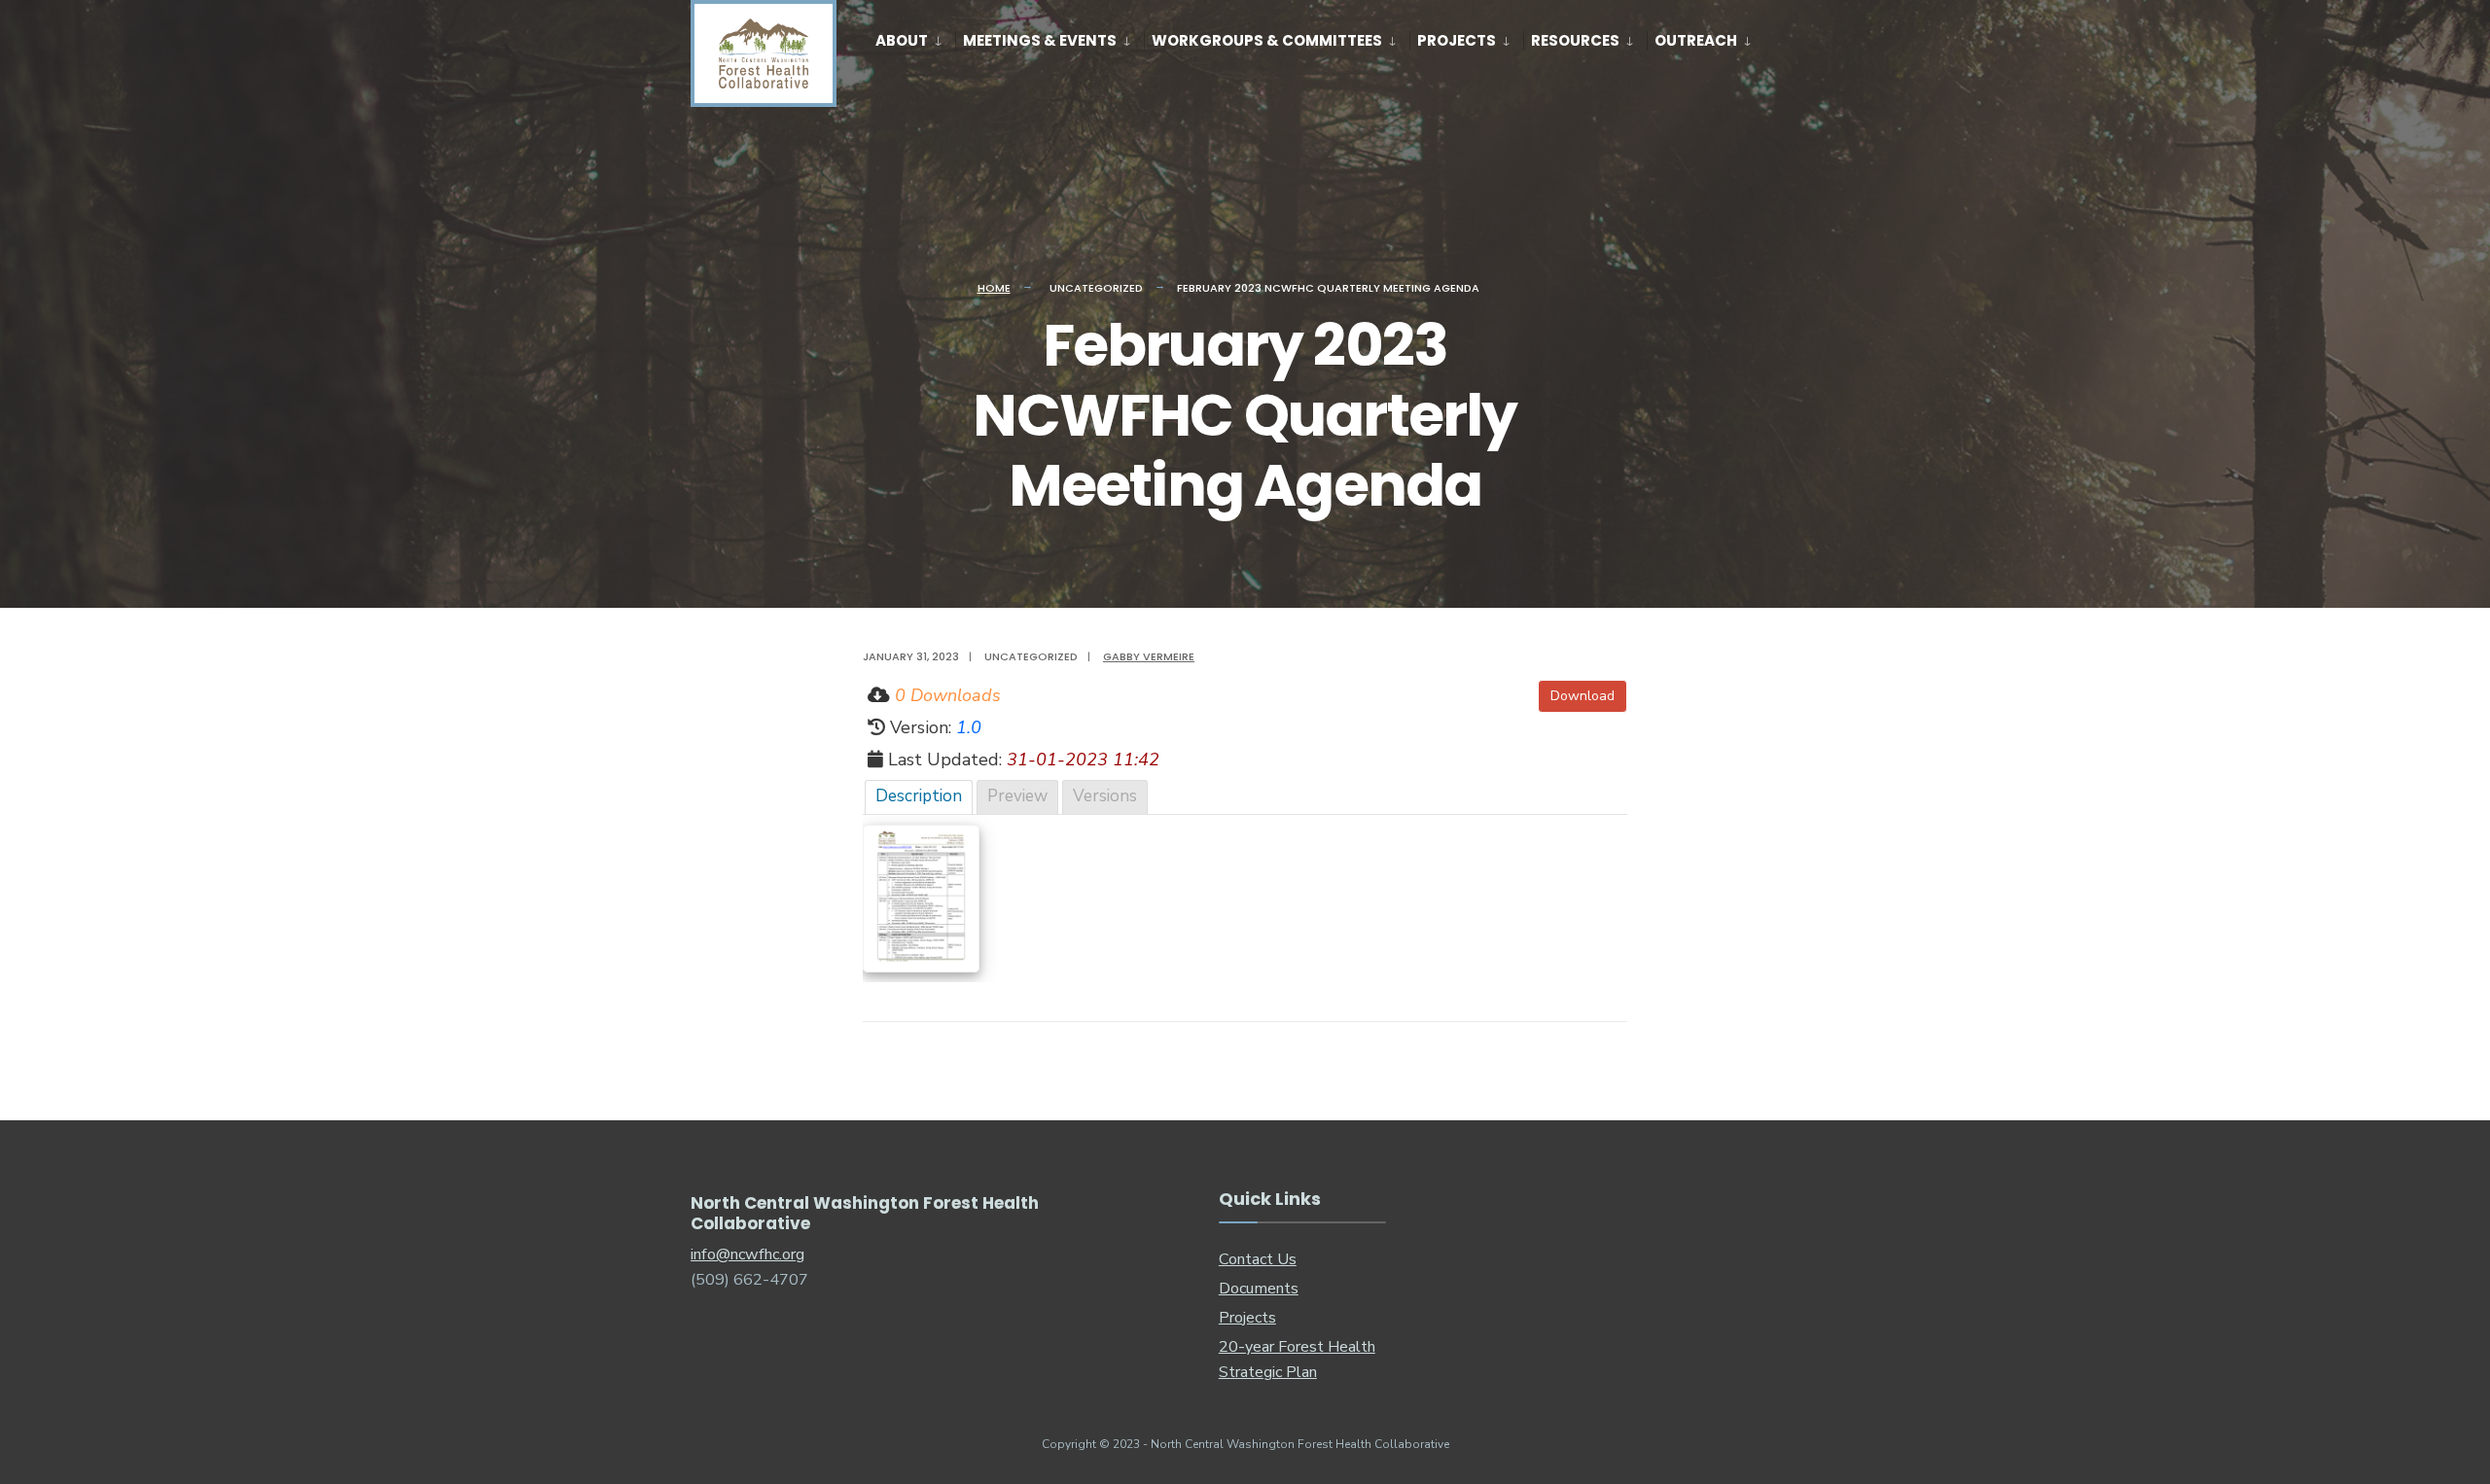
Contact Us (1258, 1259)
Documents (1259, 1289)
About (902, 40)
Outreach (1696, 40)
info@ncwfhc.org (747, 1254)
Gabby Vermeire (1149, 656)
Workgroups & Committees (1267, 40)
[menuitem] (915, 37)
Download (1583, 696)
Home (994, 288)
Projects (1457, 40)
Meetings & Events (1040, 40)
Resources (1575, 40)
